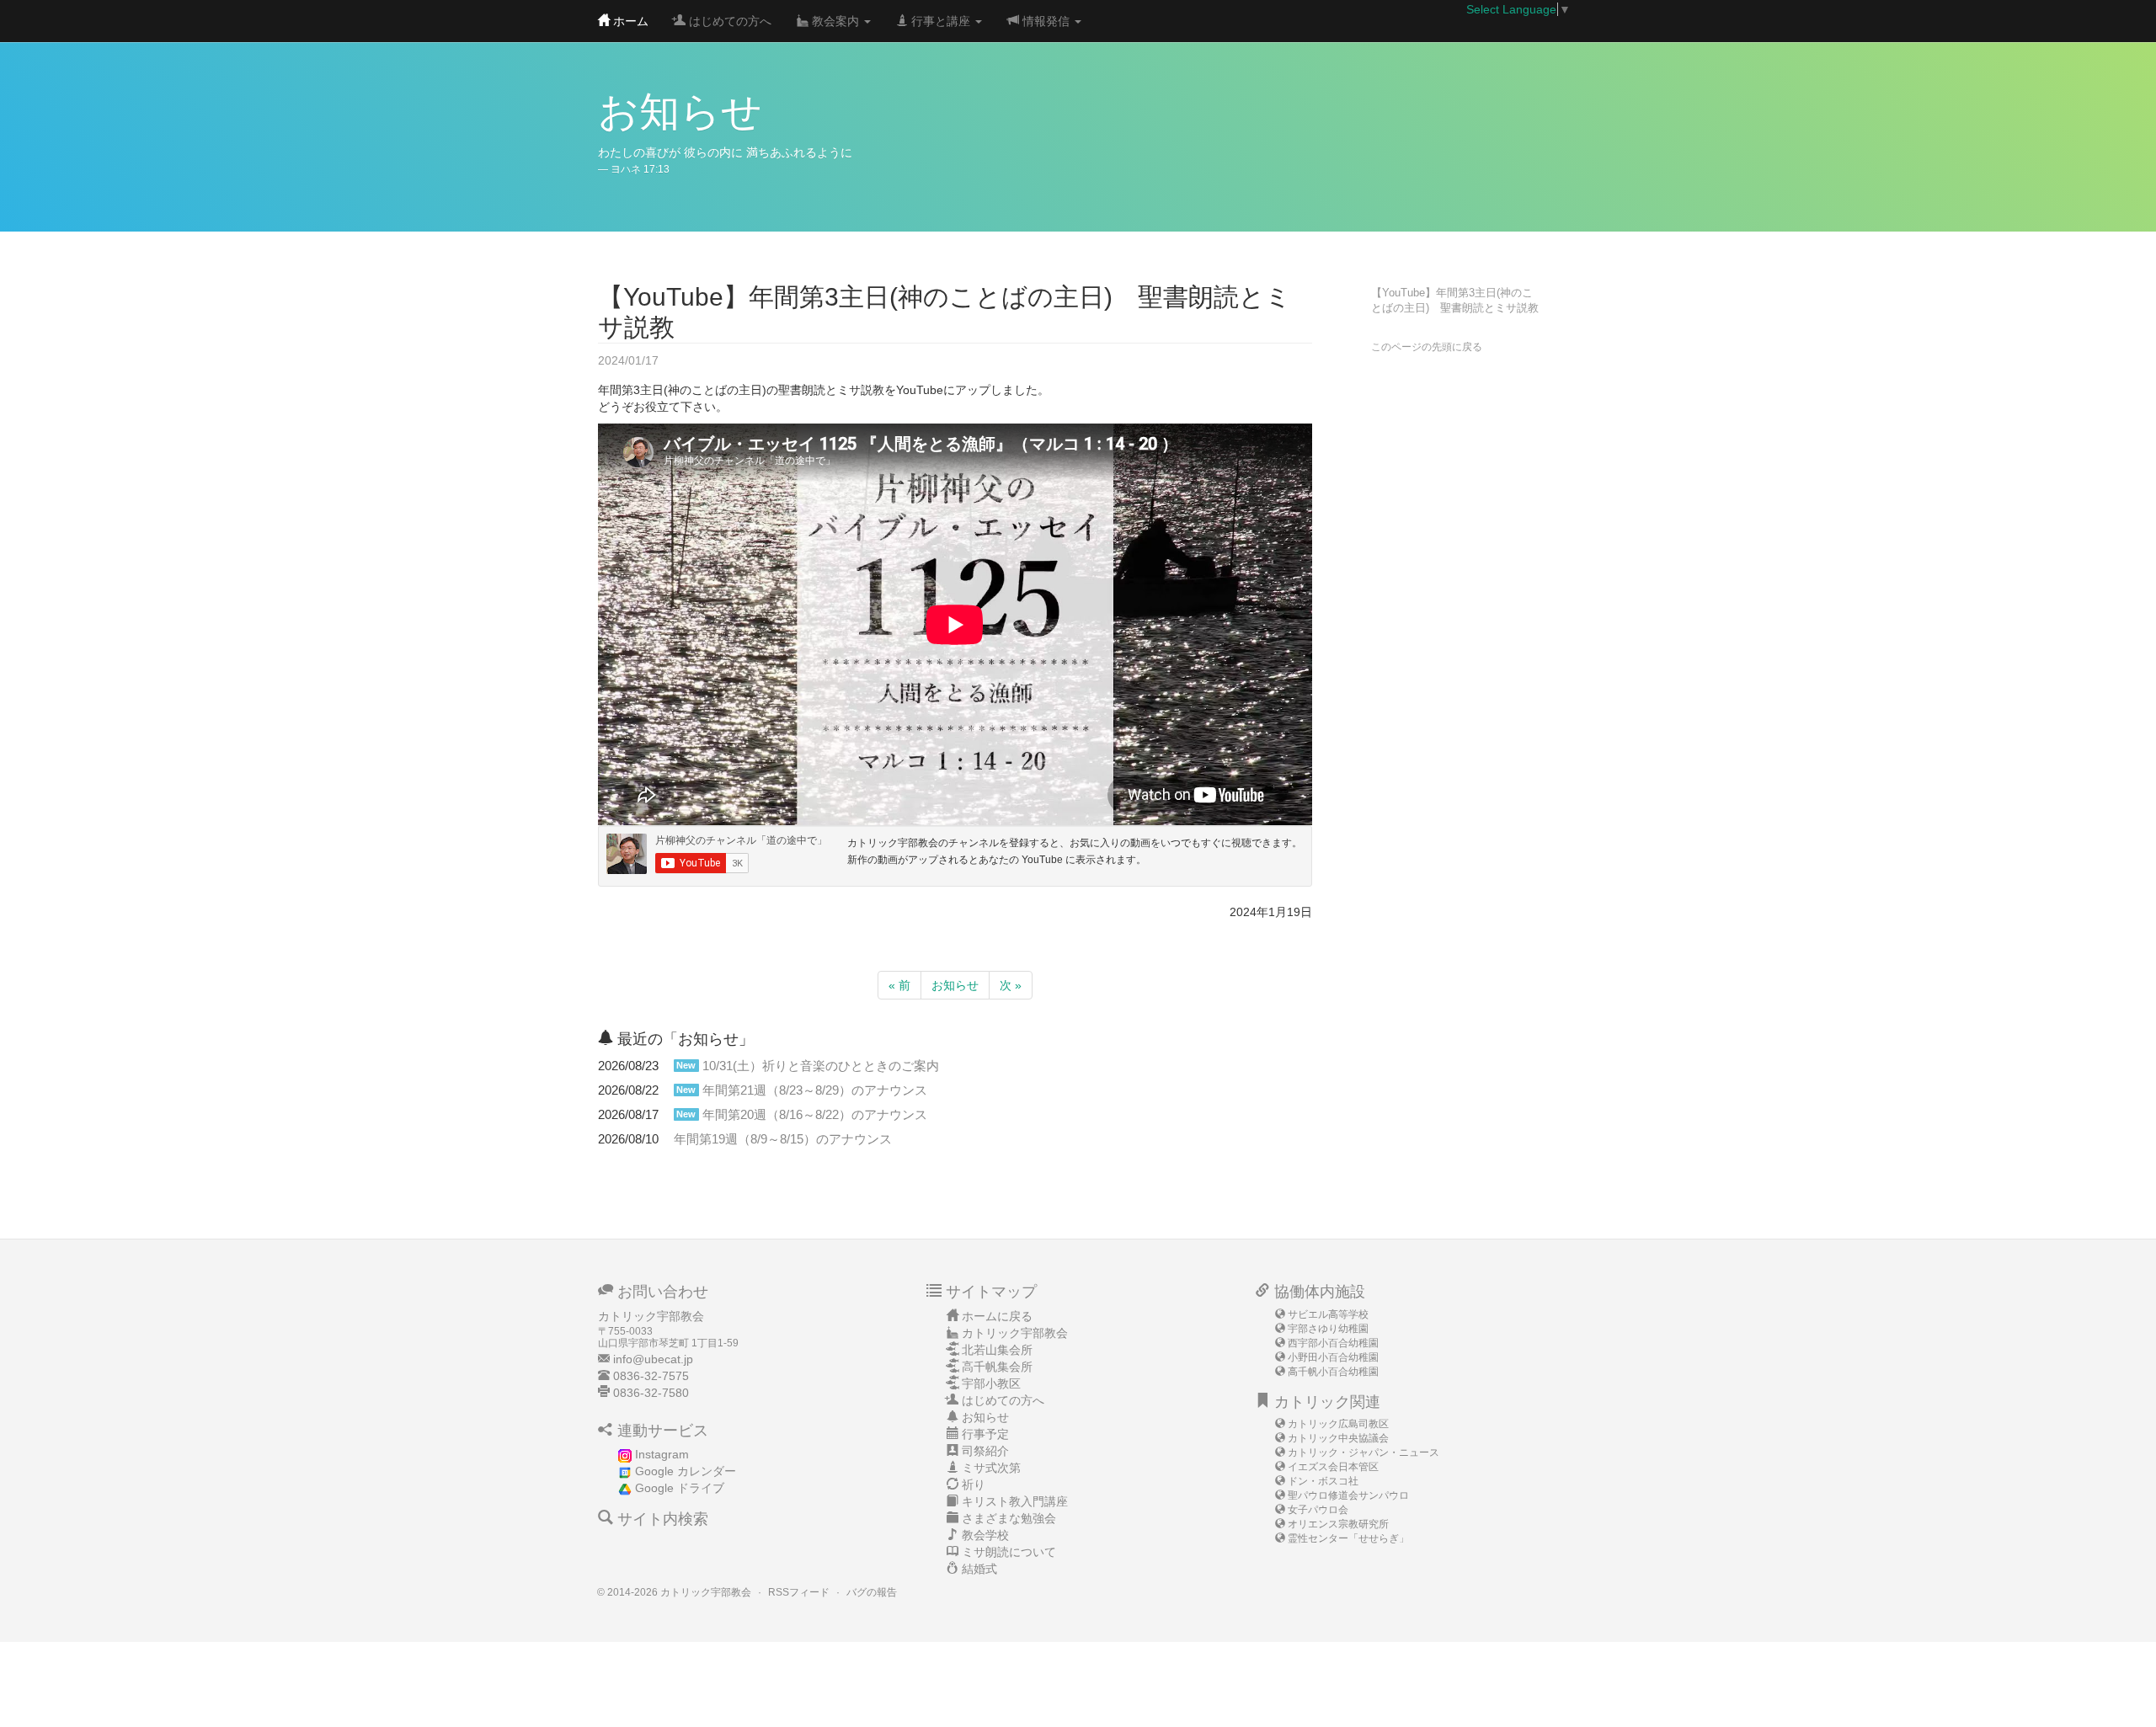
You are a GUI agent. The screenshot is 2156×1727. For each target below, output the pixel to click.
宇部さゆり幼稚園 (1328, 1329)
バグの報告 (872, 1592)
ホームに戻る (997, 1316)
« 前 (899, 985)
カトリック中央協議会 (1338, 1438)
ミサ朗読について (1009, 1552)
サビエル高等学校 (1328, 1314)
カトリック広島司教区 (1338, 1424)
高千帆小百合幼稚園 (1333, 1372)
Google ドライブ (680, 1488)
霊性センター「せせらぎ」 (1348, 1538)
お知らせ (955, 985)
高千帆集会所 (997, 1367)
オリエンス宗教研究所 (1338, 1524)
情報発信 (1046, 21)
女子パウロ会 (1318, 1510)
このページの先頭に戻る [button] (1427, 347)
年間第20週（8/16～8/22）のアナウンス (815, 1114)
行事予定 (985, 1434)
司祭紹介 (985, 1451)
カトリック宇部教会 (1015, 1333)
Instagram (662, 1454)
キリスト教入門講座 (1015, 1501)
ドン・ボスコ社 (1323, 1481)
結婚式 (979, 1569)
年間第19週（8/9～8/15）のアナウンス (783, 1139)
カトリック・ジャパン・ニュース (1364, 1452)
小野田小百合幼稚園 (1333, 1357)
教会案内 (835, 21)
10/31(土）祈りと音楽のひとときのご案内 (821, 1066)
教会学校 (985, 1535)
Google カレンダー (686, 1471)
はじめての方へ (728, 21)
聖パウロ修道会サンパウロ (1348, 1495)
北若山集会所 (997, 1350)
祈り (974, 1484)
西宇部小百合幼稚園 (1333, 1343)
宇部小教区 (991, 1383)
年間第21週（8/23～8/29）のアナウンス (815, 1090)
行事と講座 (941, 21)
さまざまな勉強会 (1009, 1518)
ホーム (629, 21)
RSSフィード (799, 1592)
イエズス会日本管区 (1333, 1467)
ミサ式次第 (991, 1468)
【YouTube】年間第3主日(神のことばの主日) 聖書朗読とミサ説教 (1455, 301)
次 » (1011, 985)
